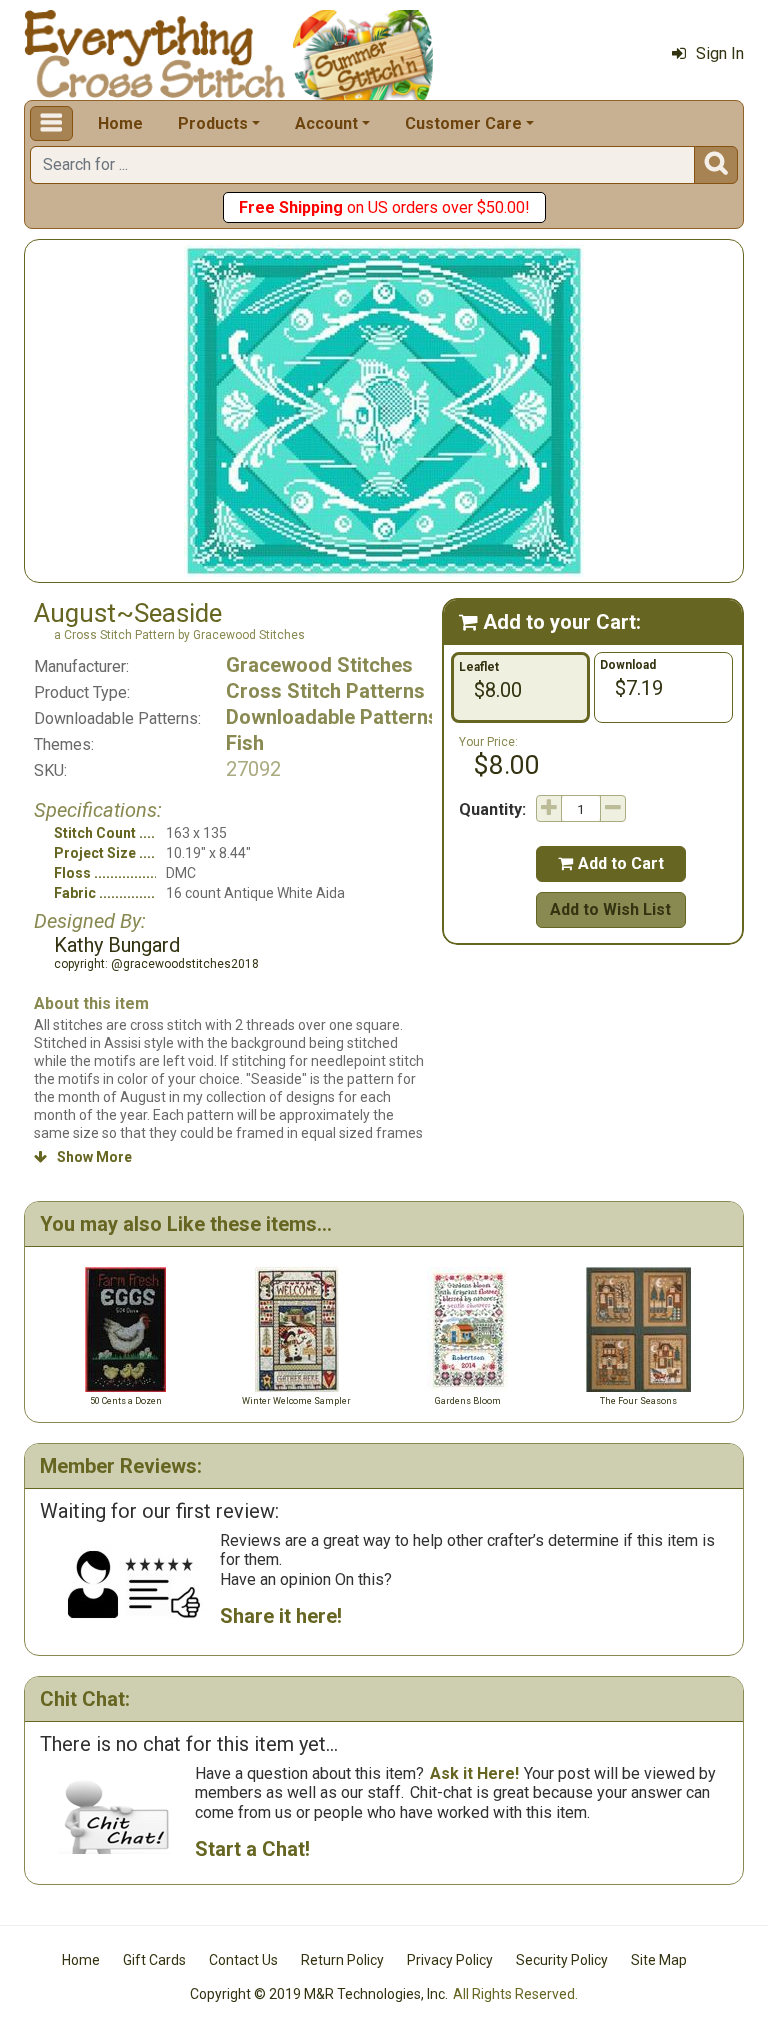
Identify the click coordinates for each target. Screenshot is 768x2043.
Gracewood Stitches (319, 665)
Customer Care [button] (463, 123)
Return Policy (342, 1960)
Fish (245, 743)
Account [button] (326, 123)
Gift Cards (154, 1960)
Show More (83, 1157)
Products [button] (213, 123)
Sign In (720, 53)
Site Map (659, 1960)
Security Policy (562, 1960)
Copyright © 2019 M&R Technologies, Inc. (319, 1994)
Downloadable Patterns (332, 717)
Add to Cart (611, 863)
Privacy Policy (450, 1960)
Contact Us (243, 1960)
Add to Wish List (610, 909)
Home (120, 123)
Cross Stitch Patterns (325, 691)
